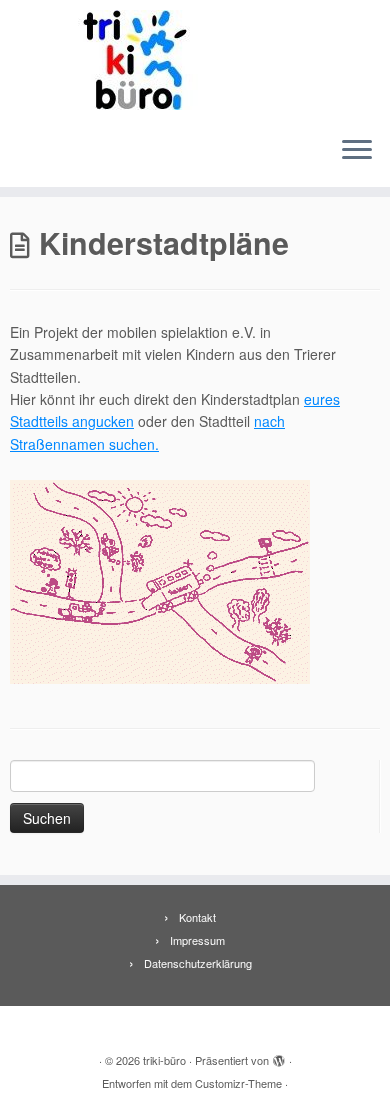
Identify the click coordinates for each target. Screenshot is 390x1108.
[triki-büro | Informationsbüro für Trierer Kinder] (195, 60)
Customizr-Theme (238, 1083)
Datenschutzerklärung (198, 963)
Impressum (197, 940)
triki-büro (164, 1060)
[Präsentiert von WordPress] (279, 1056)
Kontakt (197, 917)
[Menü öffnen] (357, 151)
